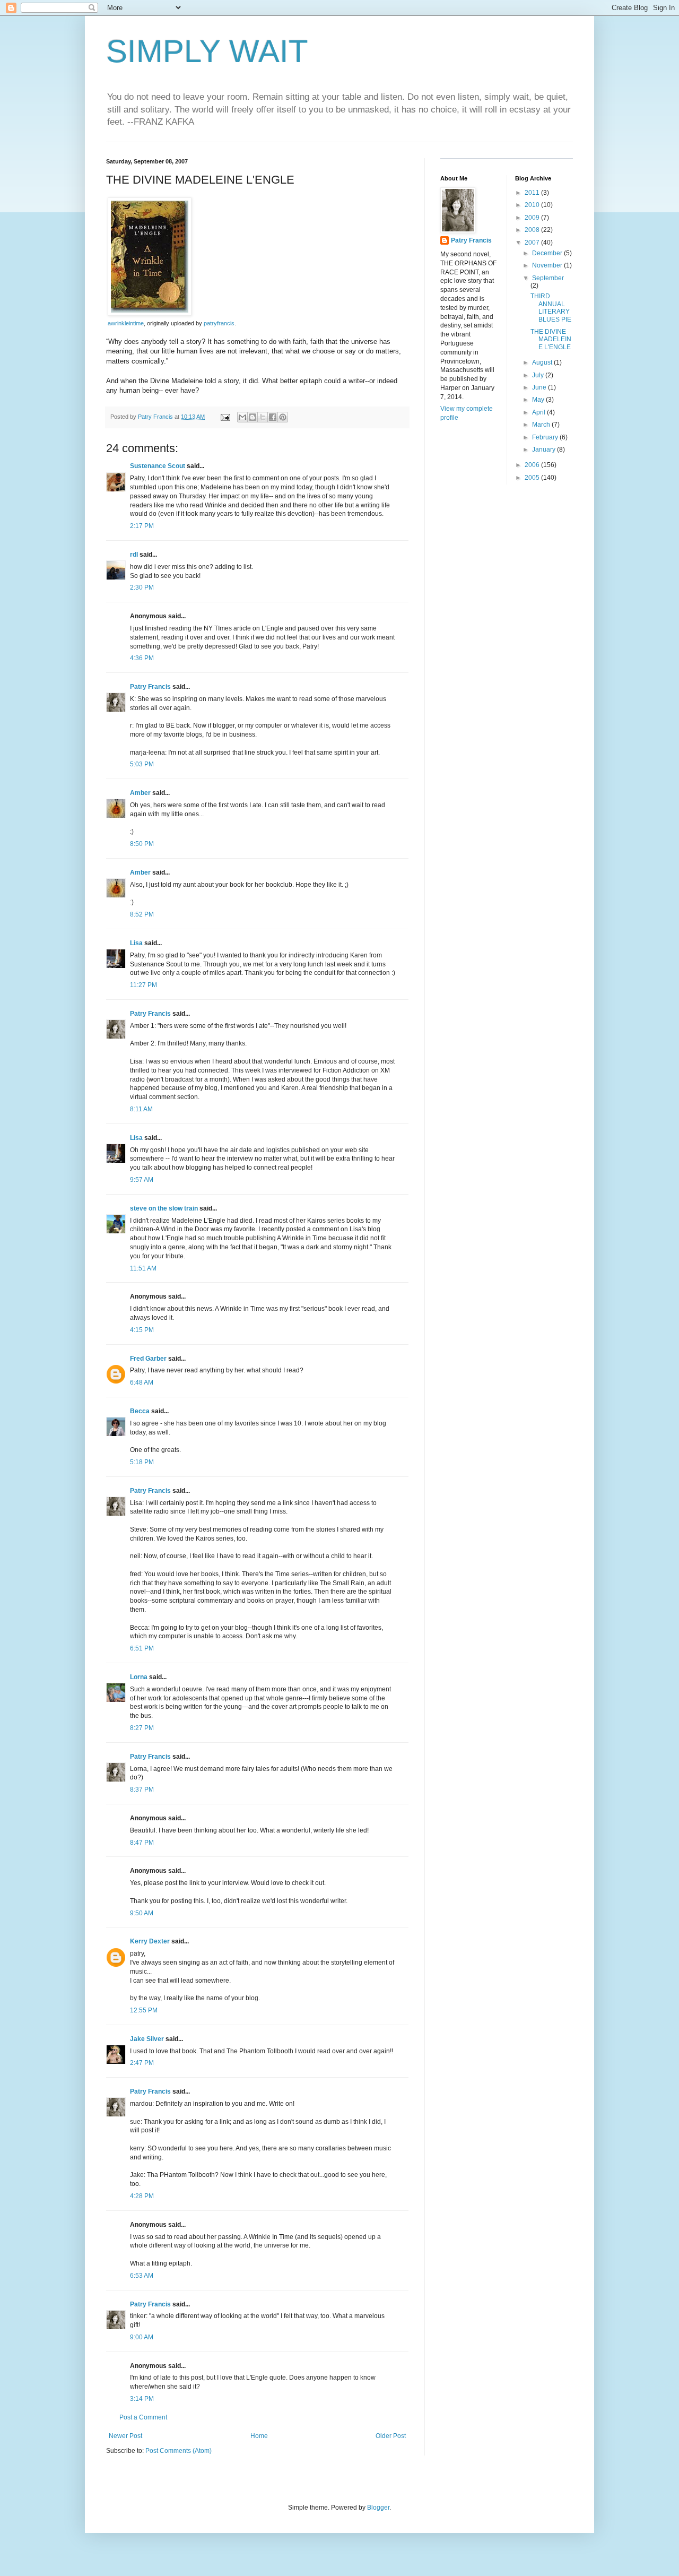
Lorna (139, 1677)
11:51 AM (143, 1268)
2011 (533, 193)
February (546, 437)
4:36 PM (142, 658)
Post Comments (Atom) (179, 2451)
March (542, 425)
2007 (533, 243)
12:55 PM (144, 2010)
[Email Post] (225, 417)
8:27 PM (142, 1728)
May (539, 400)
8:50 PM (142, 844)
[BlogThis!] (253, 417)
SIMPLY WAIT (207, 51)
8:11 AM (141, 1109)
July (539, 375)
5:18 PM (142, 1462)
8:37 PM (142, 1790)
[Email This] (242, 417)
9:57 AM (142, 1180)
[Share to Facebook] (273, 417)
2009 (533, 218)
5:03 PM (142, 764)
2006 (533, 465)
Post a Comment (143, 2417)
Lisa (136, 943)
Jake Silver (147, 2039)
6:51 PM (142, 1648)
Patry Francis (150, 687)
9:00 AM (142, 2337)
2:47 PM (142, 2063)
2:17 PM (142, 526)
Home (259, 2436)
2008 (533, 230)
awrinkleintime (126, 323)
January (545, 449)
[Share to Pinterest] (283, 417)
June (540, 387)
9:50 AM (142, 1913)
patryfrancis (219, 323)
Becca (140, 1411)
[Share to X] (263, 417)
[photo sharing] (150, 313)
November (548, 265)
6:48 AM (142, 1382)
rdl (134, 555)
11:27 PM (143, 985)
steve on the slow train (164, 1208)
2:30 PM (142, 587)
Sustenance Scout (158, 466)
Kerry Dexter (150, 1941)
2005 (533, 478)
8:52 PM (142, 914)
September (548, 278)
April (539, 412)
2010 (533, 205)
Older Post (391, 2436)
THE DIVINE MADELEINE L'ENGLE (551, 339)
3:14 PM (142, 2399)
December (548, 253)
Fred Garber (148, 1359)
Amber (140, 793)
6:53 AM (142, 2276)
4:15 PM (142, 1330)
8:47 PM (142, 1843)
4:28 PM (142, 2196)
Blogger (378, 2508)
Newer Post (125, 2436)
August (543, 362)
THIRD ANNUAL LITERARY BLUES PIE (551, 308)
